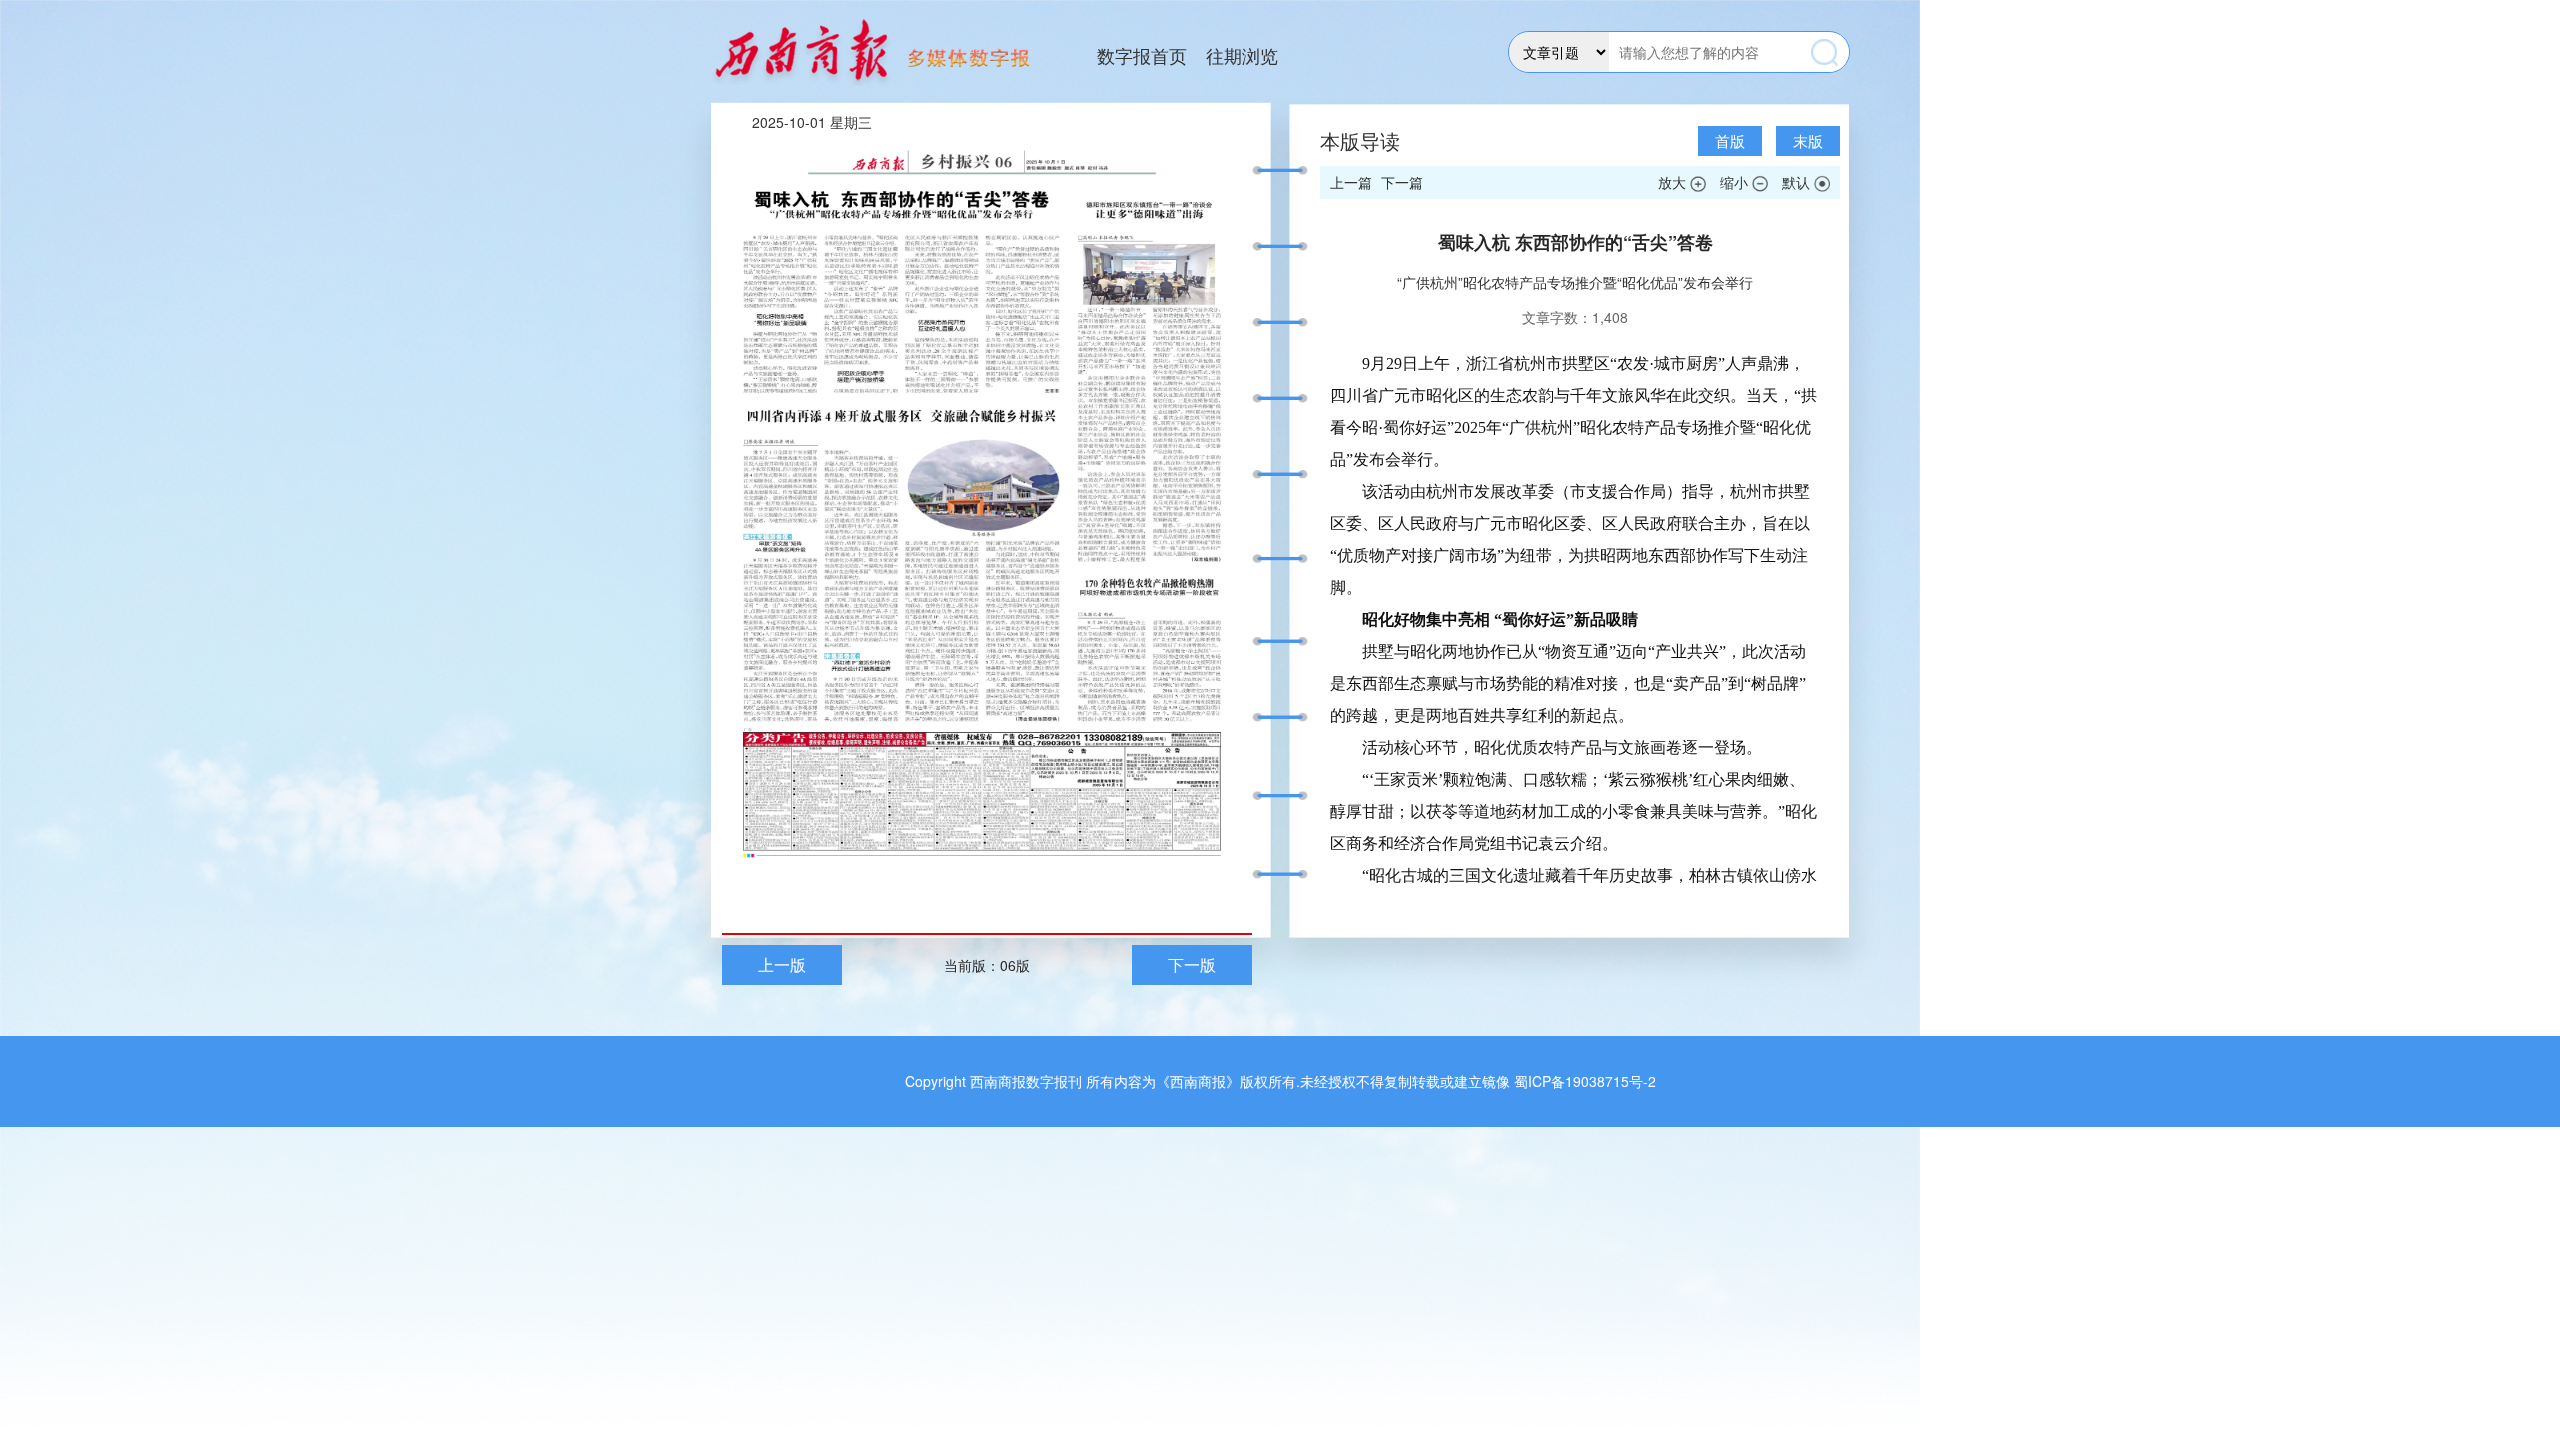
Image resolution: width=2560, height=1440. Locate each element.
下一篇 (1402, 182)
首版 (1730, 140)
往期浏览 (1242, 55)
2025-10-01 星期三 (812, 122)
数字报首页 (1142, 55)
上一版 (782, 964)
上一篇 (1351, 182)
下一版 (1192, 964)
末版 (1808, 140)
